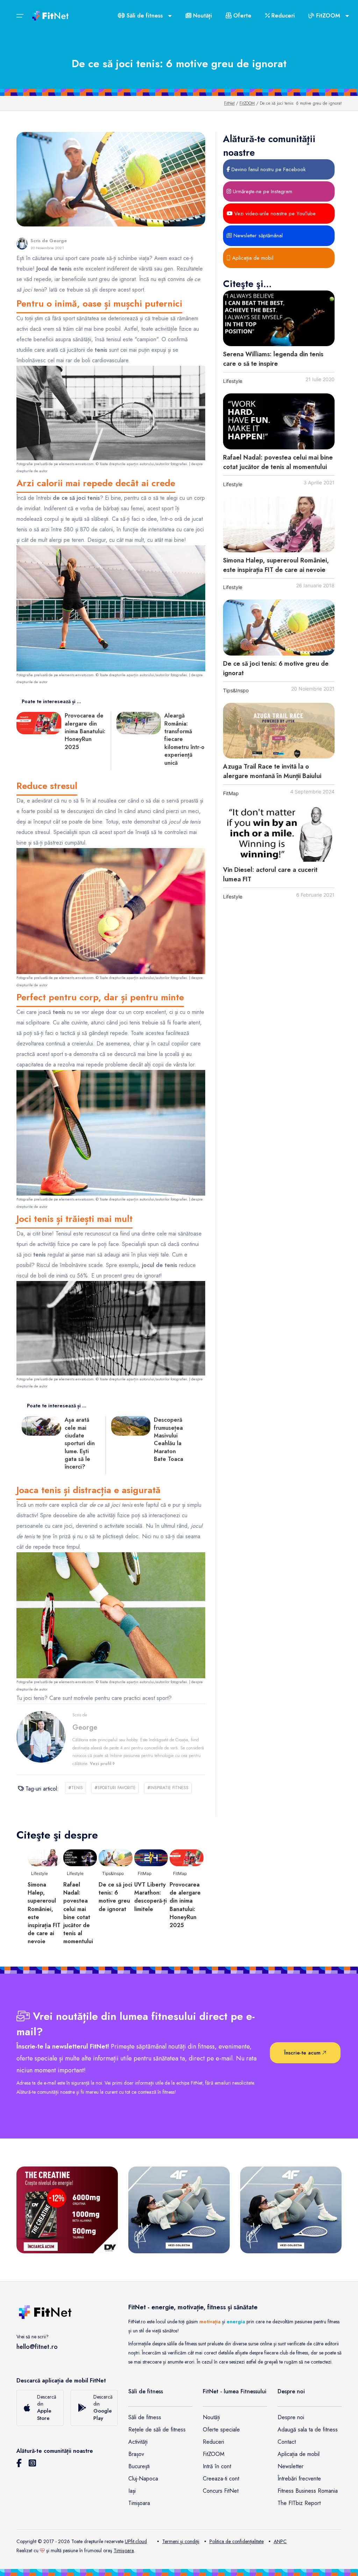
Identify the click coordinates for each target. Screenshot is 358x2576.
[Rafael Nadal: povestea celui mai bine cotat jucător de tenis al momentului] (279, 421)
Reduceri (282, 16)
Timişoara (124, 2550)
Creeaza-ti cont (221, 2479)
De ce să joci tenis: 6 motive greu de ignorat (115, 1897)
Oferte (241, 16)
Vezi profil (101, 1764)
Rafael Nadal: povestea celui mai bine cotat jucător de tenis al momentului (278, 462)
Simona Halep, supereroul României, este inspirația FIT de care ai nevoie (276, 565)
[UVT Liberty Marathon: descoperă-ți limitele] (151, 1857)
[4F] (179, 2210)
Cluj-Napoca (143, 2479)
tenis (76, 1788)
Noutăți (202, 16)
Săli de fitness (145, 2417)
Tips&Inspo (236, 690)
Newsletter (291, 2466)
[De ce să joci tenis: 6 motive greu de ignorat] (279, 628)
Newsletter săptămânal (257, 236)
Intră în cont (217, 2466)
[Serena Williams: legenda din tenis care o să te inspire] (279, 318)
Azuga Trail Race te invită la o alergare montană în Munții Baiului (272, 771)
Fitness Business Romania (308, 2491)
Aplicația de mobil (252, 258)
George (58, 241)
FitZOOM (247, 103)
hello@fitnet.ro (37, 2347)
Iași (132, 2491)
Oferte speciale (221, 2430)
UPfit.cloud (136, 2541)
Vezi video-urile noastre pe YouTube (274, 213)
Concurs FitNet (221, 2491)
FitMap (231, 793)
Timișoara (139, 2503)
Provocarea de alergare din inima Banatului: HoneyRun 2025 (185, 1905)
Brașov (136, 2454)
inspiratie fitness (168, 1788)
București (139, 2466)
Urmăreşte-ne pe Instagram (262, 191)
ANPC (280, 2541)
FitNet (229, 103)
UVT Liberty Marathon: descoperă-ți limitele (151, 1897)
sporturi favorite (115, 1788)
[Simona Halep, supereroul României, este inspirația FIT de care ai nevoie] (279, 525)
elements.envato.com (76, 464)
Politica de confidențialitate (237, 2541)
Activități (138, 2442)
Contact (287, 2442)
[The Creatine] (67, 2210)
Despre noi (291, 2417)
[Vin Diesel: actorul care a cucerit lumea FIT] (279, 834)
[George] (22, 244)
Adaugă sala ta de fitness (308, 2430)
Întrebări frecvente (299, 2479)
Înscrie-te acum (303, 2053)
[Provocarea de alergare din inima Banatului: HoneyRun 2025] (187, 1857)
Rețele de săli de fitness (157, 2430)
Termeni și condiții (181, 2541)
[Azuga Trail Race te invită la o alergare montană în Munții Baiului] (279, 731)
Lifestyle (233, 381)
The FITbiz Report (299, 2503)
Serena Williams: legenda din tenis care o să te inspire (273, 359)
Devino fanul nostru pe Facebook (268, 169)
